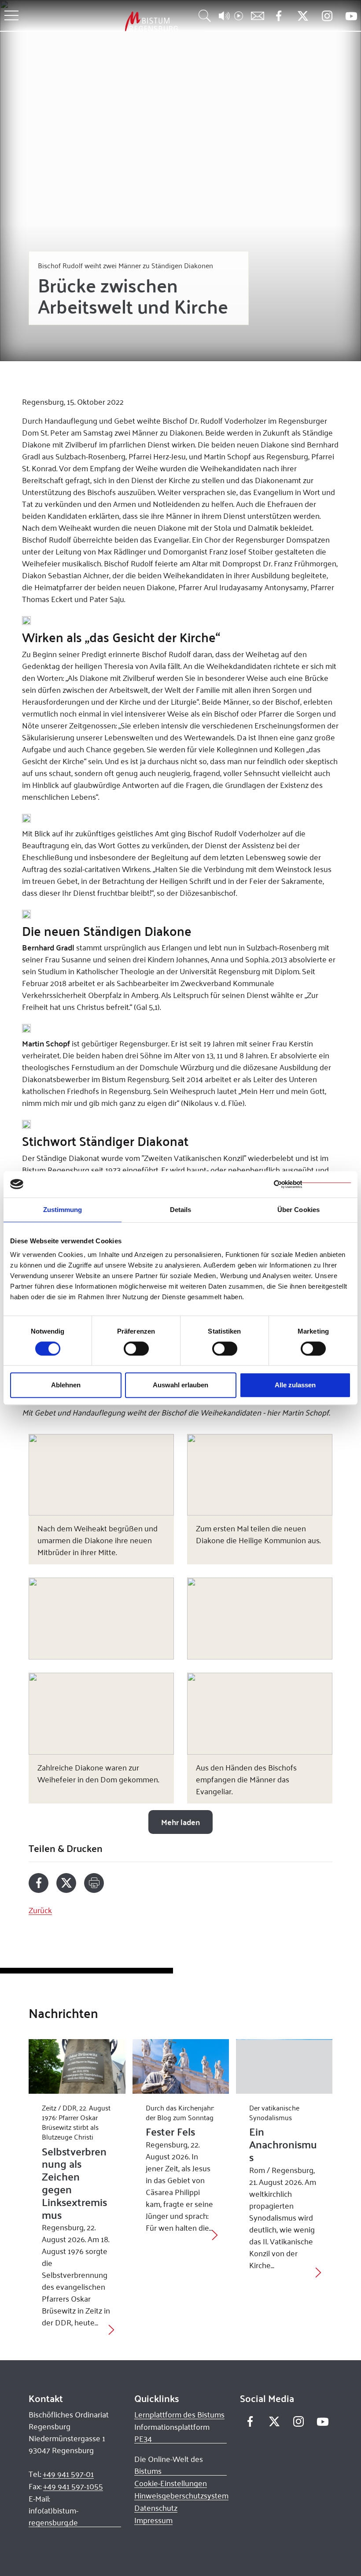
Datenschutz (156, 2508)
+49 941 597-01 (68, 2474)
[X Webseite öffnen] (303, 16)
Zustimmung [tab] (63, 1210)
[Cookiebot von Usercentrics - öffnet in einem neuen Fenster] (312, 1184)
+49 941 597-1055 (73, 2486)
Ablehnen (66, 1385)
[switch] (136, 1349)
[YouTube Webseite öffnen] (351, 15)
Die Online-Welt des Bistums (169, 2465)
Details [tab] (181, 1210)
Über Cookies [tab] (298, 1210)
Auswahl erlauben (180, 1385)
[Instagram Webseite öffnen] (327, 16)
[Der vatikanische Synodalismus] (284, 2066)
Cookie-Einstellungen (171, 2483)
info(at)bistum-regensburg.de (53, 2516)
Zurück (40, 1910)
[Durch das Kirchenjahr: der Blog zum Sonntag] (181, 2066)
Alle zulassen (295, 1385)
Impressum (153, 2520)
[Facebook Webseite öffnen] (278, 16)
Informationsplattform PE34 (172, 2433)
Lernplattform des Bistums (179, 2414)
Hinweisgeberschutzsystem (181, 2495)
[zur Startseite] (105, 21)
